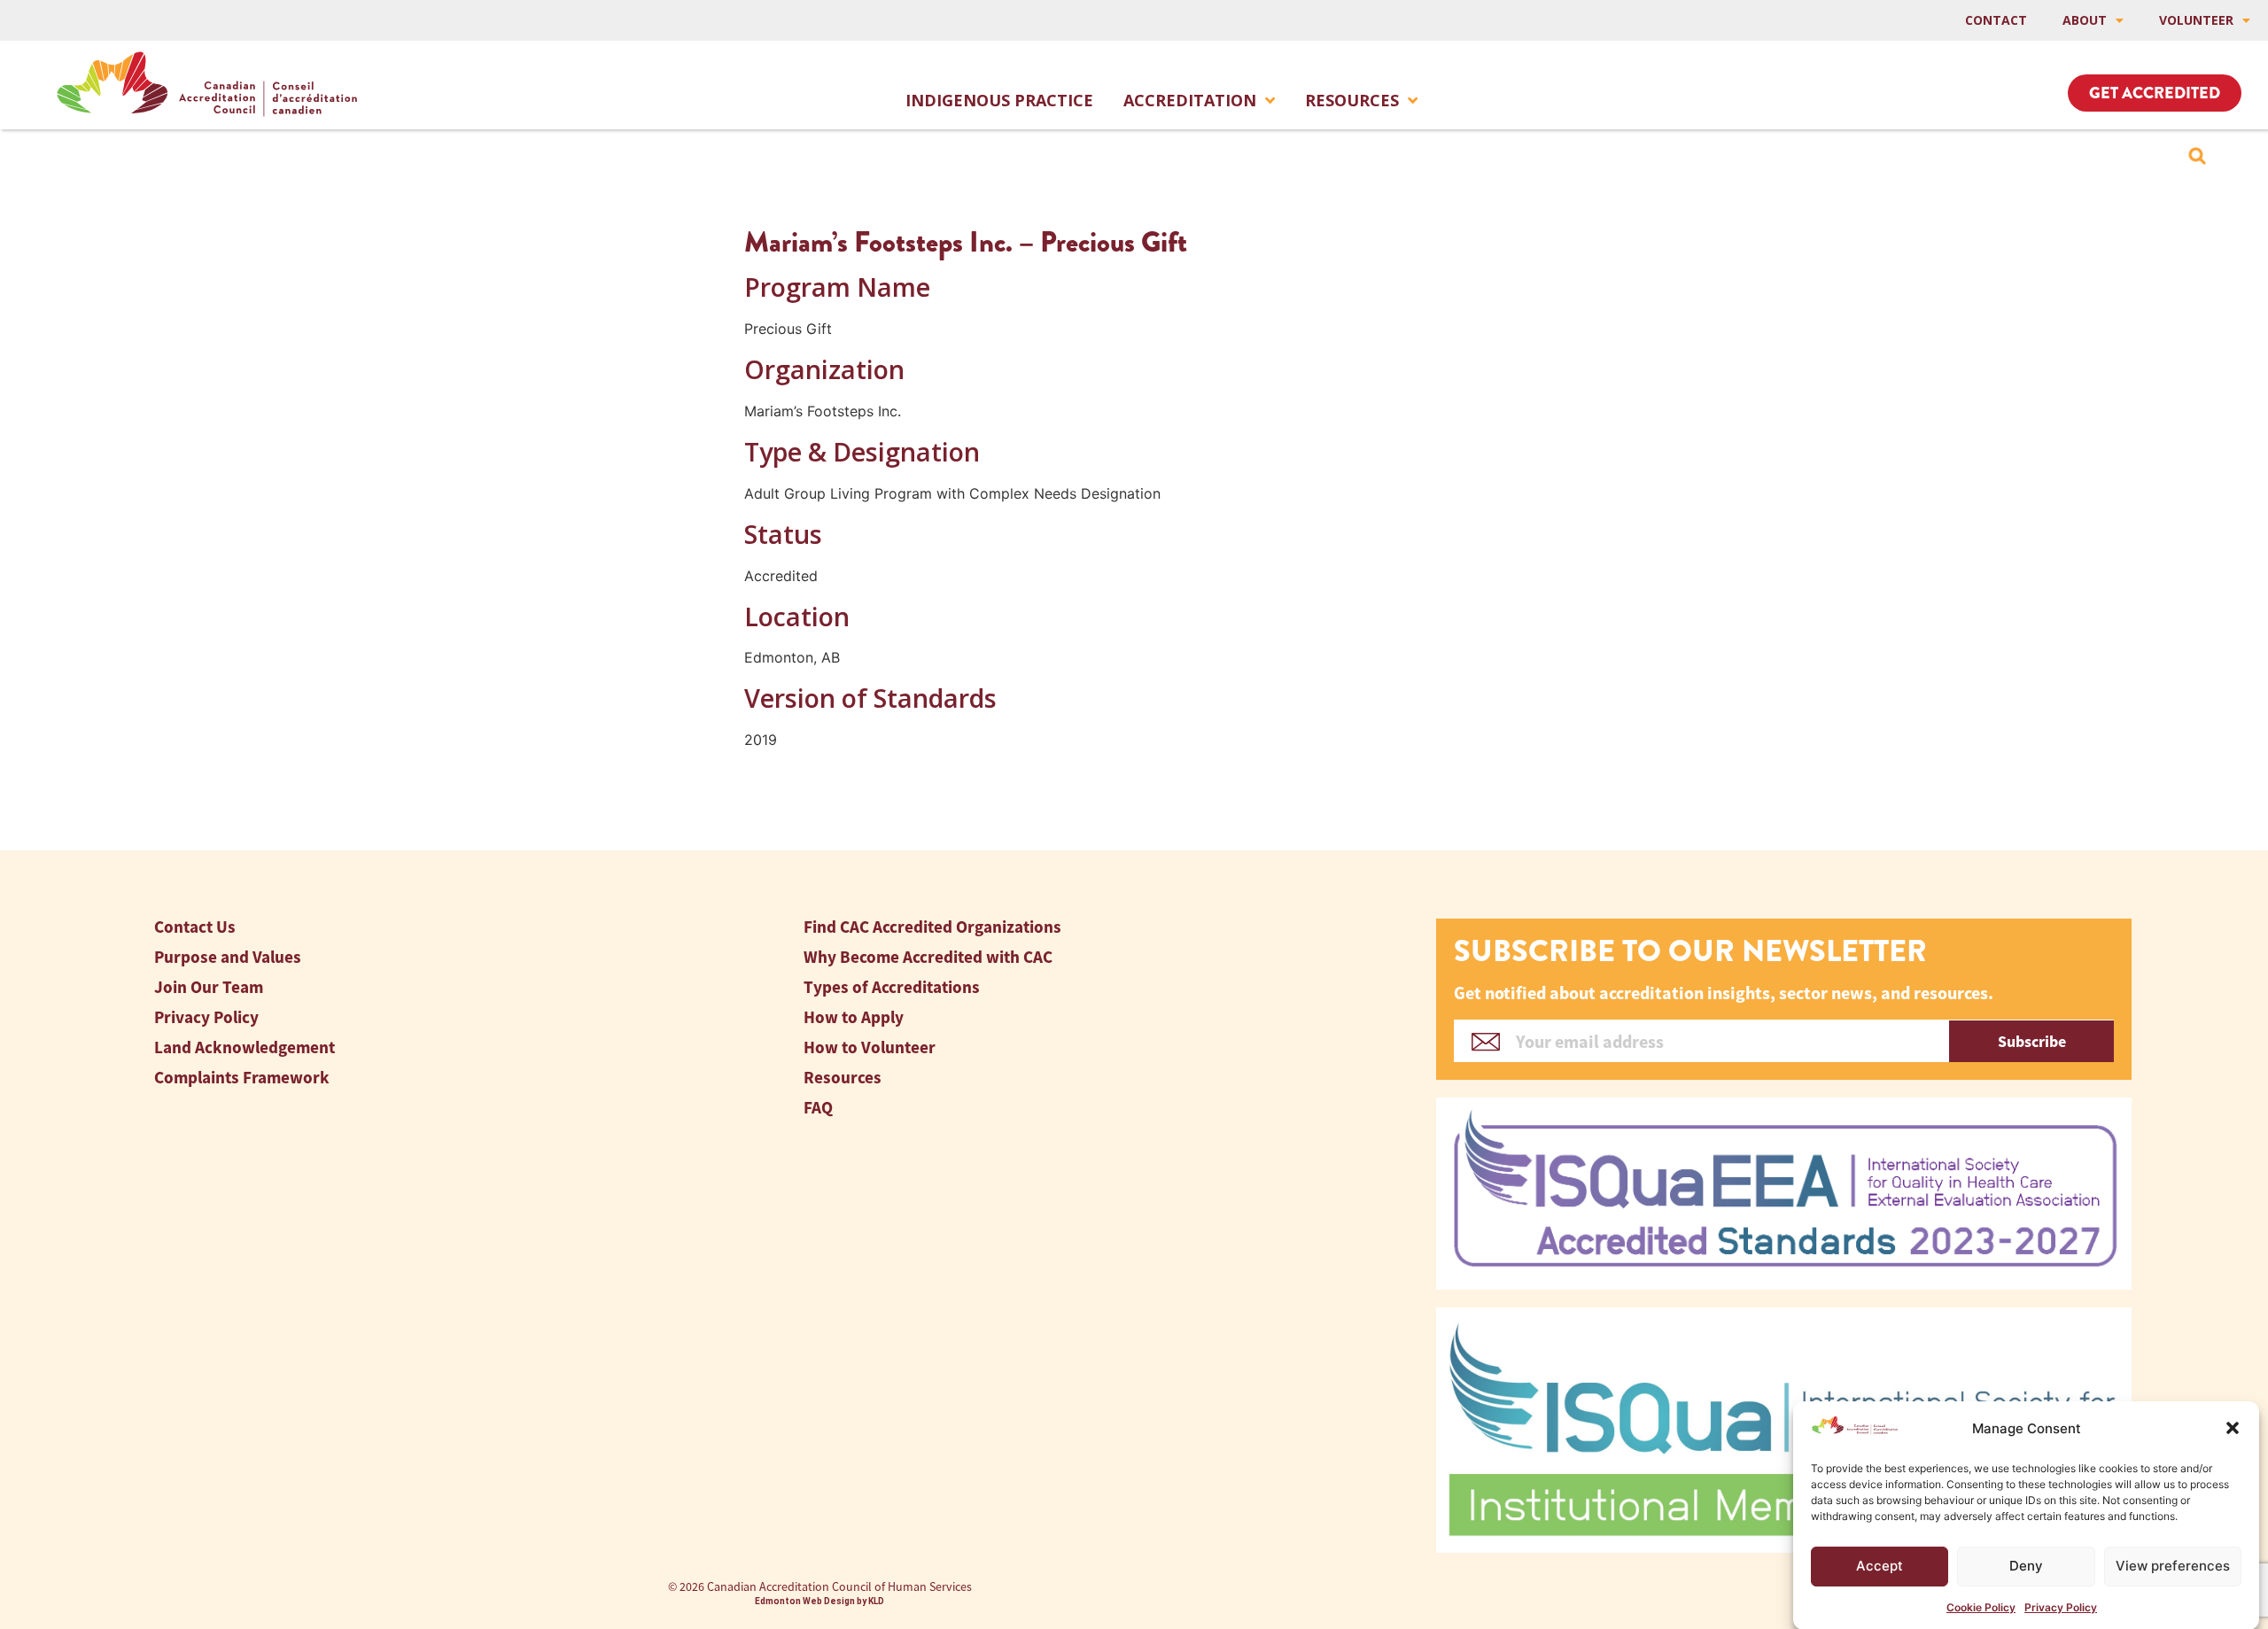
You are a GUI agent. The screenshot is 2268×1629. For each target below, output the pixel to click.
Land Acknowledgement (245, 1047)
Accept (1880, 1566)
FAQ (818, 1108)
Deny (2026, 1566)
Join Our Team (209, 987)
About (2085, 20)
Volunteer (2196, 20)
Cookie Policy (1981, 1606)
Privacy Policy (2061, 1606)
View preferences (2173, 1566)
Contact (1996, 20)
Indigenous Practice (999, 100)
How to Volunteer (870, 1047)
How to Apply (854, 1017)
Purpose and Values (228, 957)
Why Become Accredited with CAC (928, 957)
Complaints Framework (242, 1078)
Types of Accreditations (892, 987)
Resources (1352, 100)
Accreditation (1190, 100)
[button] (2233, 1428)
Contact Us (195, 927)
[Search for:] (2197, 156)
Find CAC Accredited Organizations (932, 927)
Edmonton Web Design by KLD (819, 1601)
